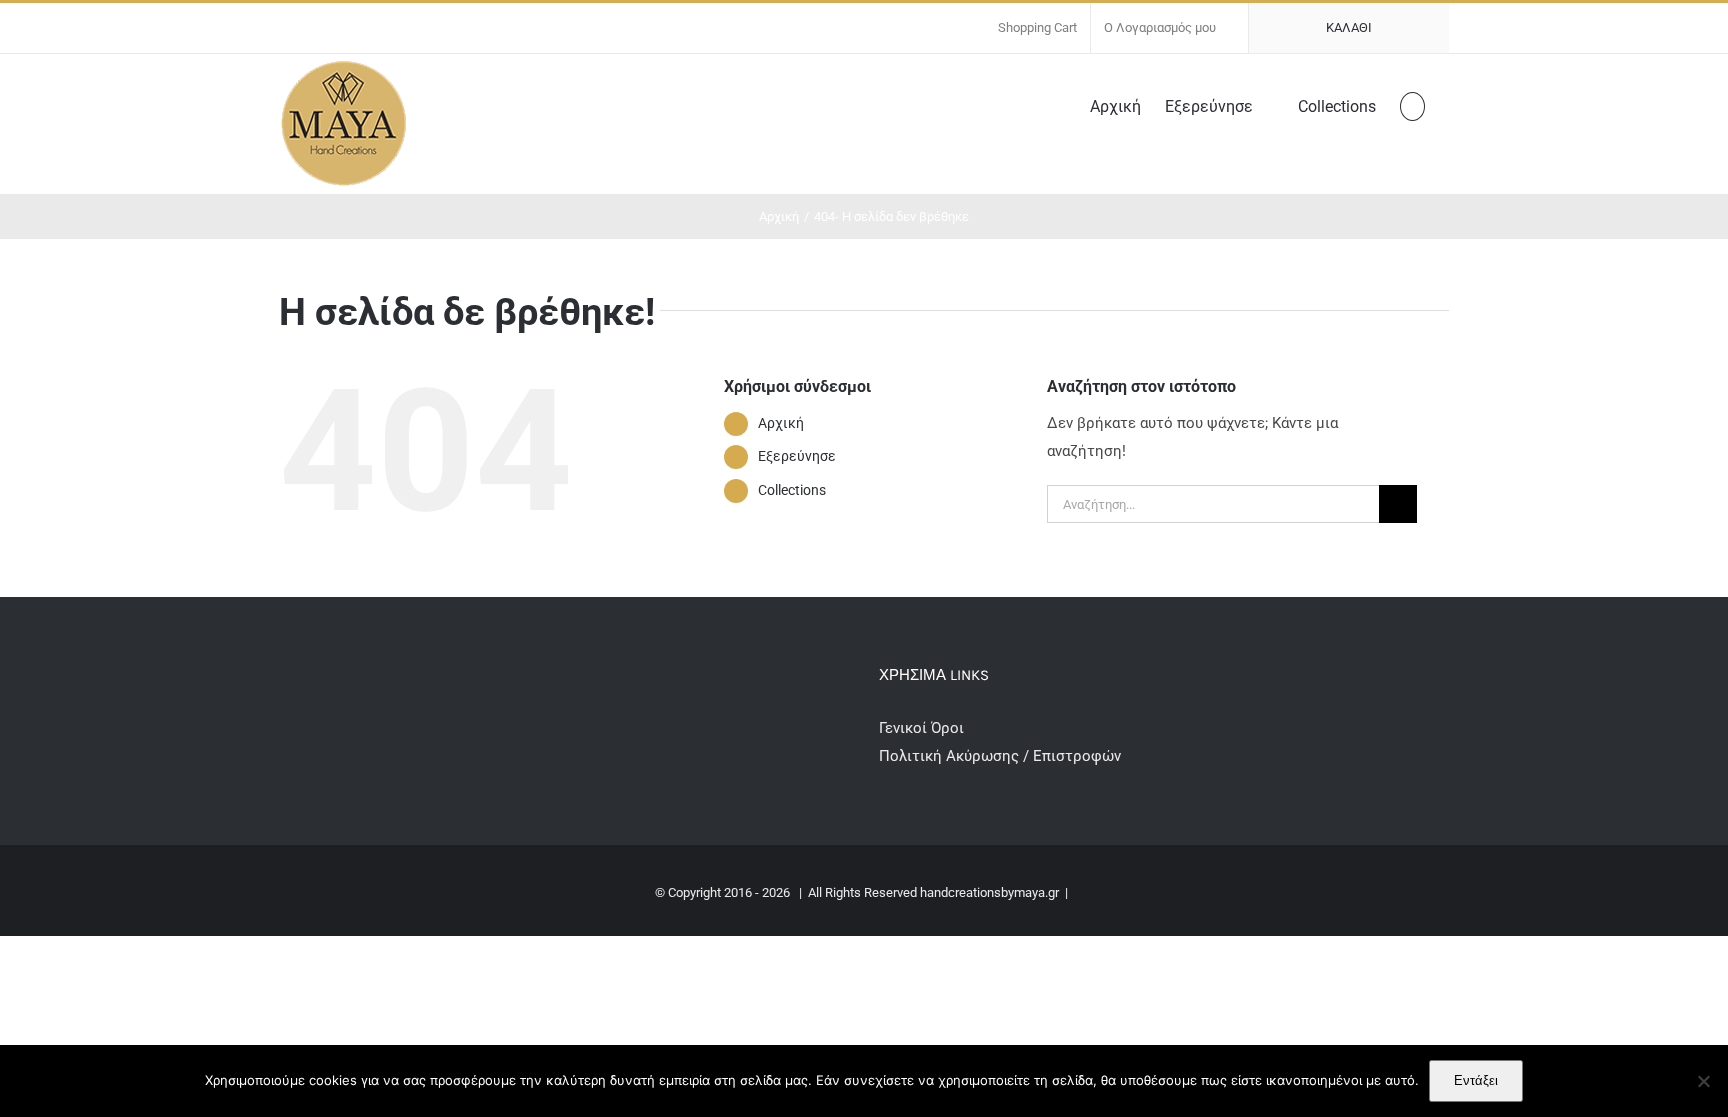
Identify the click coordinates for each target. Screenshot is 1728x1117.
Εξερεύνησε (797, 456)
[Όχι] (1703, 1081)
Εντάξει (1476, 1080)
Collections (792, 490)
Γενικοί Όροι (923, 728)
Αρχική (781, 423)
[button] (1412, 105)
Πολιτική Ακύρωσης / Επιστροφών (1000, 756)
